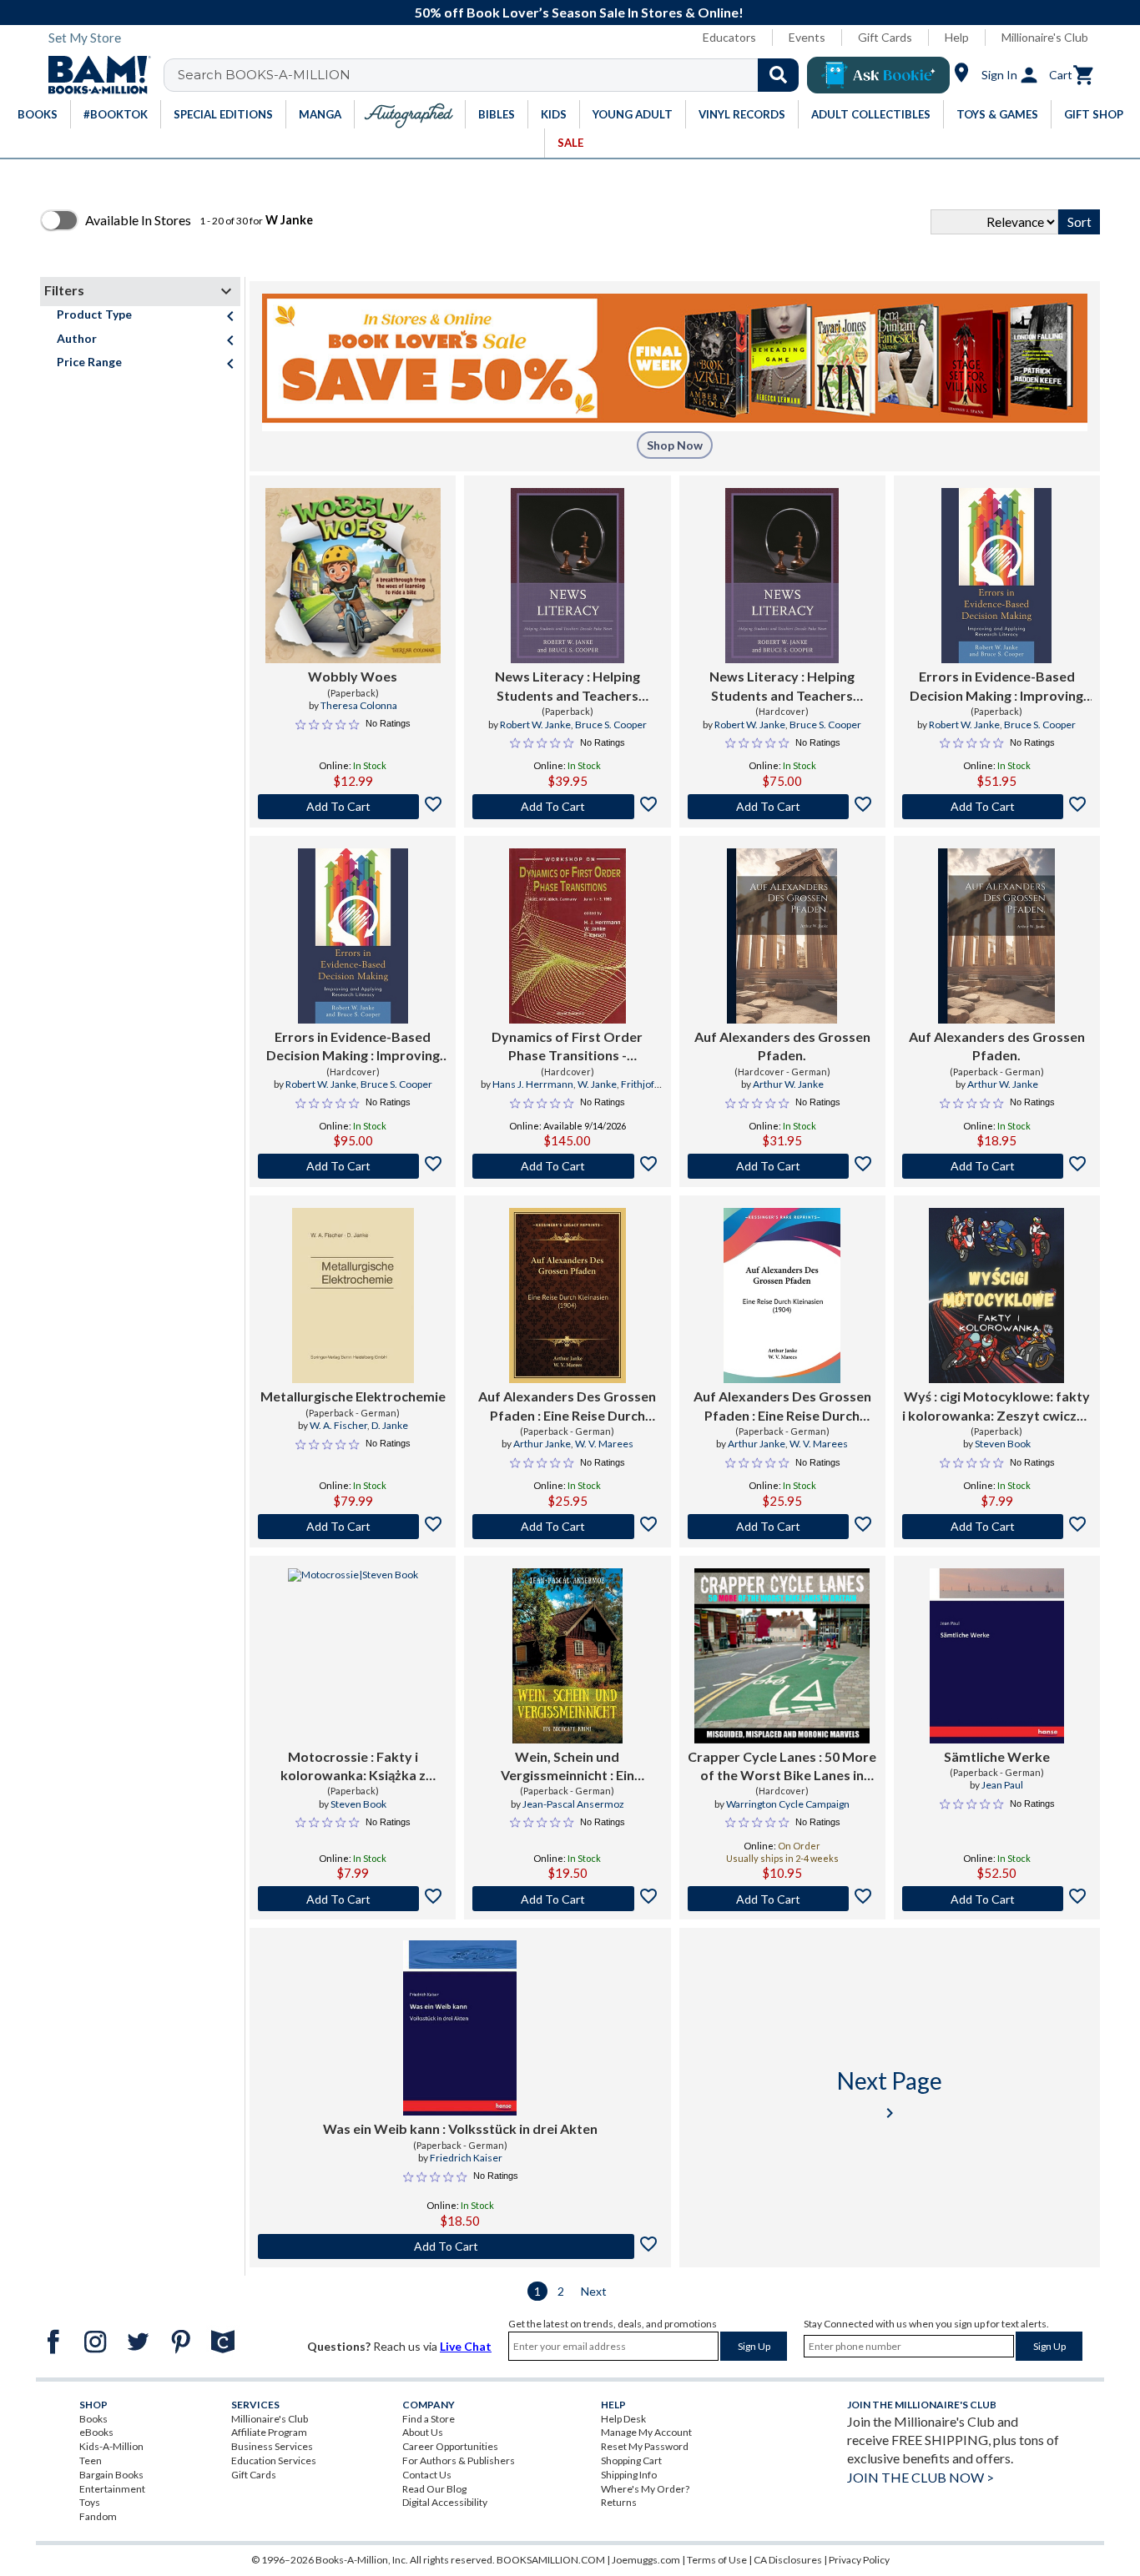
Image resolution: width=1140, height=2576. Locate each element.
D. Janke (390, 1425)
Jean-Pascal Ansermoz (573, 1804)
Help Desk (623, 2419)
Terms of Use (717, 2560)
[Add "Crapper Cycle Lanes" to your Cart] (782, 1899)
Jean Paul (1002, 1785)
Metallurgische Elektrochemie (353, 1396)
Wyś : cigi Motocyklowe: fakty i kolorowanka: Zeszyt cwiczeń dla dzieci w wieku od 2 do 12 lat (997, 1406)
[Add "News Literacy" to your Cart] (567, 807)
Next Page (890, 2094)
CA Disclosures (788, 2560)
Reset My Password (645, 2446)
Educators (729, 37)
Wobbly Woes (353, 676)
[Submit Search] (778, 75)
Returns (619, 2502)
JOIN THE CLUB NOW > (921, 2477)
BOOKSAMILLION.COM (551, 2560)
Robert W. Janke (535, 724)
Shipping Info (629, 2475)
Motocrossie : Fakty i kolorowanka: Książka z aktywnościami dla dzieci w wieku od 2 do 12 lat (353, 1767)
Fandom (98, 2516)
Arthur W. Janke (788, 1084)
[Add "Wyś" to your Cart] (997, 1527)
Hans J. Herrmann (533, 1084)
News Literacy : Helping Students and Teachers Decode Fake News (567, 687)
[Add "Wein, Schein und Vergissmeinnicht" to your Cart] (567, 1899)
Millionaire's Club (1045, 37)
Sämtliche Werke (997, 1756)
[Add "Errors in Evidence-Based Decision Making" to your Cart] (997, 807)
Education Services (274, 2460)
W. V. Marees (604, 1444)
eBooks (96, 2432)
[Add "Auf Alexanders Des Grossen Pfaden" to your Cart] (567, 1527)
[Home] (93, 75)
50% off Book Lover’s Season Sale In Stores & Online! (579, 12)
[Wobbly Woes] (353, 576)
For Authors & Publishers (459, 2460)
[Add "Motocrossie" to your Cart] (353, 1899)
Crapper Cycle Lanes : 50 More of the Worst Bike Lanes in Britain (782, 1767)
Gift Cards (885, 37)
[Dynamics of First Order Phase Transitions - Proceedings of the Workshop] (568, 936)
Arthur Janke (542, 1444)
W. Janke (597, 1084)
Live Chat (466, 2346)
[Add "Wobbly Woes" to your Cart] (353, 807)
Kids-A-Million (111, 2446)
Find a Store (429, 2419)
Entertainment (112, 2489)
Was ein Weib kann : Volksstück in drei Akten (460, 2128)
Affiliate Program (269, 2432)
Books (93, 2419)
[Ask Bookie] (878, 75)
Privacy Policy (859, 2560)
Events (807, 37)
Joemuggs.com (646, 2560)
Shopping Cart (631, 2460)
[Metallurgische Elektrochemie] (353, 1296)
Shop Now (675, 445)
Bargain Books (111, 2475)
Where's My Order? (645, 2489)
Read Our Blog (434, 2489)
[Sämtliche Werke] (997, 1656)
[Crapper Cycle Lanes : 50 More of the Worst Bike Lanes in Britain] (782, 1656)
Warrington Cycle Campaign (788, 1804)
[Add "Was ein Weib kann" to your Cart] (460, 2246)
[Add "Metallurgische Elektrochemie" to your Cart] (353, 1527)
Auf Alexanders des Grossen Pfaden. (782, 1046)
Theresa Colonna (359, 705)
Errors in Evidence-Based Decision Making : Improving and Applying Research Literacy (996, 687)
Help (957, 37)
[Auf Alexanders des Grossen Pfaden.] (782, 936)
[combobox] (492, 75)
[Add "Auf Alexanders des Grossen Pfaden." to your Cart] (782, 1166)
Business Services (272, 2446)
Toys (90, 2502)
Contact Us (427, 2475)
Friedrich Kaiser (466, 2158)
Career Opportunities (450, 2446)
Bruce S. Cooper (611, 724)
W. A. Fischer (338, 1425)
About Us (423, 2432)
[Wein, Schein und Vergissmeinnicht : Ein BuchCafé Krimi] (567, 1656)
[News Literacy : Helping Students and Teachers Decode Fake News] (567, 576)
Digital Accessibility (445, 2502)
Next (594, 2291)
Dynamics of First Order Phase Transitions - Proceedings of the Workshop (567, 1047)
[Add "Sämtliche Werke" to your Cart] (997, 1899)
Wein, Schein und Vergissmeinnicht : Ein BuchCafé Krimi (567, 1767)
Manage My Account (646, 2432)
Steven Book (1003, 1444)
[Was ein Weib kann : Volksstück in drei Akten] (460, 2028)
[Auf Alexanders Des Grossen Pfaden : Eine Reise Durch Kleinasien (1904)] (567, 1296)
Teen (91, 2460)
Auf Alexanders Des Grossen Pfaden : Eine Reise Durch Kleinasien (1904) (567, 1406)
